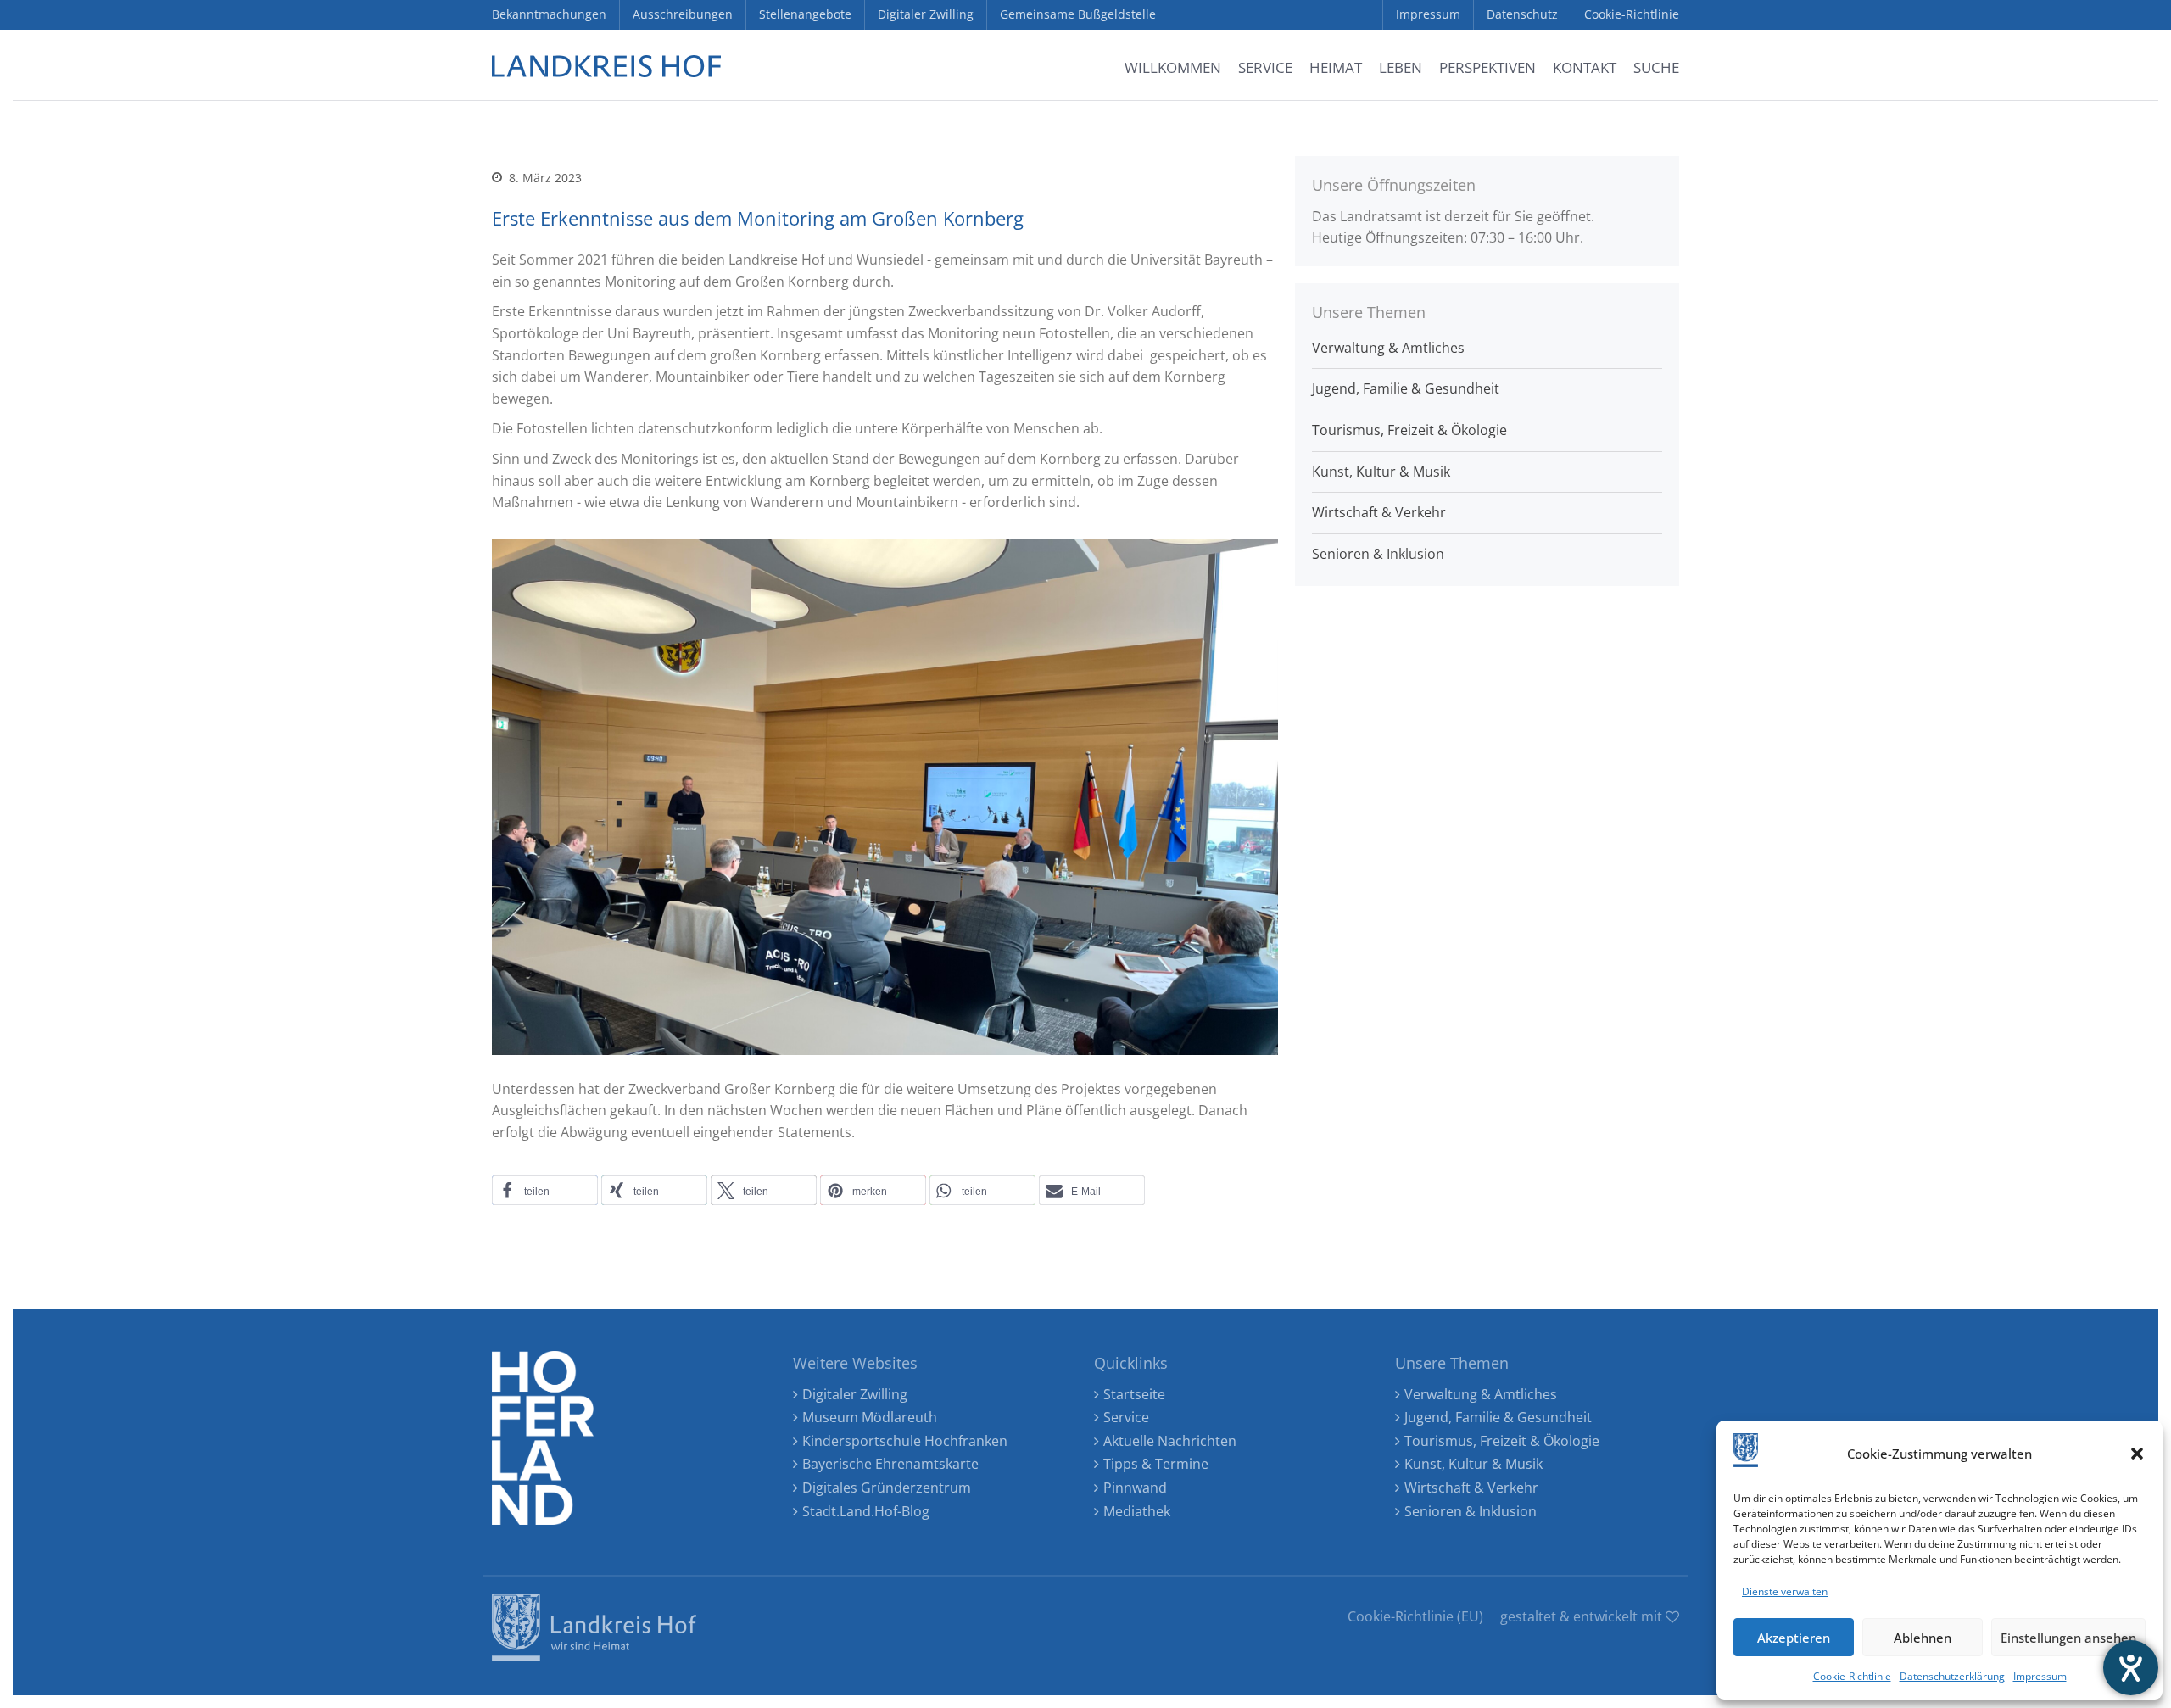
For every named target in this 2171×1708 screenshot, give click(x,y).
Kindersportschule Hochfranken (905, 1441)
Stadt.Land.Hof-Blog (866, 1511)
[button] (2137, 1454)
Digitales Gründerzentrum (887, 1488)
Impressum (2040, 1676)
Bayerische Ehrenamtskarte (890, 1464)
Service (1126, 1417)
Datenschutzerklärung (1952, 1676)
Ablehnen (1923, 1638)
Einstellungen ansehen (2068, 1638)
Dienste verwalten (1785, 1591)
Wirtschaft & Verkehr (1379, 512)
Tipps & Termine (1156, 1464)
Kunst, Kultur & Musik (1381, 472)
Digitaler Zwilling (855, 1394)
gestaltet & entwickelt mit (1583, 1616)
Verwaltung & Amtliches (1388, 348)
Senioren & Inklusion (1378, 554)
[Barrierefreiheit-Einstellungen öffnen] (2131, 1668)
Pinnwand (1135, 1488)
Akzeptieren (1794, 1638)
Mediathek (1137, 1511)
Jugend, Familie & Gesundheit (1406, 388)
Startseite (1134, 1394)
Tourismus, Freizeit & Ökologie (1409, 430)
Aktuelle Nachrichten (1170, 1441)
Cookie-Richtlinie (1852, 1676)
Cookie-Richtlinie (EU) (1415, 1616)
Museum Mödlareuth (870, 1417)
